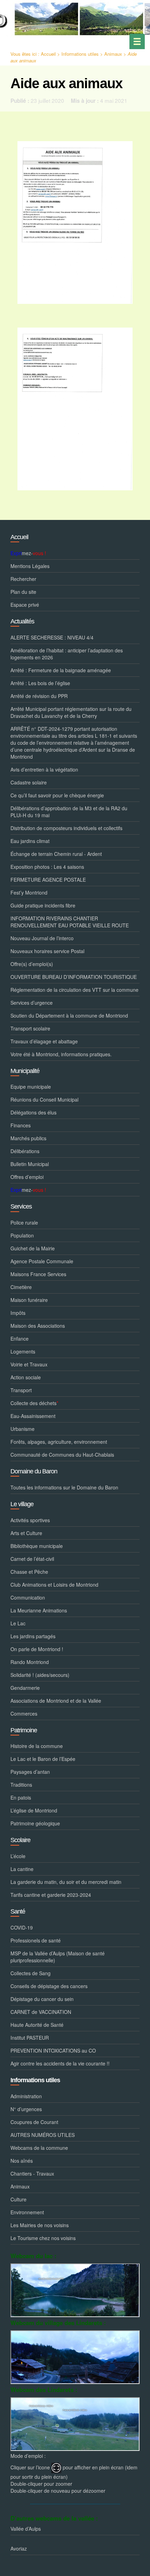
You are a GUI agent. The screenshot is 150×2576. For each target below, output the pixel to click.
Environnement (27, 2212)
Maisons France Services (38, 1274)
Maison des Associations (38, 1326)
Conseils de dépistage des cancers (49, 1986)
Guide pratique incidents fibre (43, 905)
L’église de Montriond (34, 1810)
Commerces (24, 1714)
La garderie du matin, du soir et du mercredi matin (66, 1882)
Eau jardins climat (30, 841)
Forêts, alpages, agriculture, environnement (59, 1442)
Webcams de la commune (39, 2148)
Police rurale (24, 1222)
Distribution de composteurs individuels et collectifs (66, 828)
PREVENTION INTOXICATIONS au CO (53, 2050)
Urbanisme (22, 1429)
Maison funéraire (29, 1300)
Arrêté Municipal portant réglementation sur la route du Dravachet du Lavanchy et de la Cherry (71, 712)
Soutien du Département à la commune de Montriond (69, 1015)
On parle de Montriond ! (37, 1649)
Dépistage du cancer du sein (42, 1999)
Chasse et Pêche (29, 1572)
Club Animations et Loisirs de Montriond (54, 1585)
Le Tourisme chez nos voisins (43, 2238)
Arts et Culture (26, 1533)
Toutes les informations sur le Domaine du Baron (64, 1487)
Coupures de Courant (34, 2122)
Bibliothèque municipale (37, 1546)
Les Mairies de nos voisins (40, 2225)
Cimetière (21, 1287)
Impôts (18, 1313)
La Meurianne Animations (39, 1610)
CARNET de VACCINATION (41, 2012)
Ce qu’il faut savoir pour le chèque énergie (57, 795)
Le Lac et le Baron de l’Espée (43, 1759)
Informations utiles (80, 54)
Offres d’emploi (27, 1177)
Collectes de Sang (31, 1973)
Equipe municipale (31, 1087)
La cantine (22, 1869)
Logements (23, 1351)
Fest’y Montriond (29, 892)
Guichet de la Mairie (33, 1248)
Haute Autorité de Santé (37, 2025)
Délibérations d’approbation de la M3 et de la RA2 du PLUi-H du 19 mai (69, 812)
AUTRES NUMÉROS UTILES (43, 2135)
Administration (26, 2096)
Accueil (48, 54)
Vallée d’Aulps (26, 2529)
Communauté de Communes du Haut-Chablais (62, 1455)
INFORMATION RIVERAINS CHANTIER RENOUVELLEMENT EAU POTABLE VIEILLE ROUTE (70, 922)
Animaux (113, 54)
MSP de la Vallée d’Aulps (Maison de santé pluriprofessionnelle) (58, 1957)
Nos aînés (22, 2161)
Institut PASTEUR (30, 2038)
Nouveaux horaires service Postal (47, 951)
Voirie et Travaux (29, 1364)
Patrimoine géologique (35, 1823)
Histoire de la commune (37, 1746)
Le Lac (18, 1623)
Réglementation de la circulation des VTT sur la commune (74, 990)
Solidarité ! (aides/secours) (40, 1675)
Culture (18, 2199)
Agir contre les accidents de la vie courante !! (60, 2063)
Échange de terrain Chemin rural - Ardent (56, 854)
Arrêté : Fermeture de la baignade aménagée (61, 670)
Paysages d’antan (30, 1772)
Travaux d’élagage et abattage (44, 1041)
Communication (28, 1597)
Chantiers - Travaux (32, 2173)
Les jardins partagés (33, 1636)
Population (22, 1235)
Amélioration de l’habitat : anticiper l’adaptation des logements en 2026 (67, 654)
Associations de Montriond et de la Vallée (56, 1701)
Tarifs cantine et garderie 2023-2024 (51, 1895)
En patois (21, 1797)
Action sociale (26, 1377)
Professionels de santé (36, 1940)
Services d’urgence (32, 1003)
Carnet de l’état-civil (32, 1559)
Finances (21, 1125)
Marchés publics (28, 1138)
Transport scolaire (30, 1028)
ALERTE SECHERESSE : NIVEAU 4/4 (52, 637)
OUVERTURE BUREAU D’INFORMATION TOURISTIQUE (74, 977)
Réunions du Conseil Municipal (44, 1099)
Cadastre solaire (29, 782)
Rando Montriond (30, 1662)
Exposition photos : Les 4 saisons (47, 867)
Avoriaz (19, 2548)
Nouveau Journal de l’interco (42, 938)
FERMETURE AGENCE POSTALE (48, 880)
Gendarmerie (25, 1688)
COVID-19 (22, 1927)
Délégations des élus (33, 1112)
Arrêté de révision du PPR (39, 696)
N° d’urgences (26, 2109)
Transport (21, 1390)
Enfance (20, 1339)
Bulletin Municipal (30, 1164)
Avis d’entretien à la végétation (44, 769)
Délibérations (25, 1151)
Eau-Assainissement (33, 1416)
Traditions (21, 1785)
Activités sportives (30, 1520)
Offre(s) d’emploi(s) (32, 964)
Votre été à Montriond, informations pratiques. (61, 1054)
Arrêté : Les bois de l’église (40, 683)
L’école (18, 1856)
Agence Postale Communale (42, 1261)
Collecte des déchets (34, 1403)
